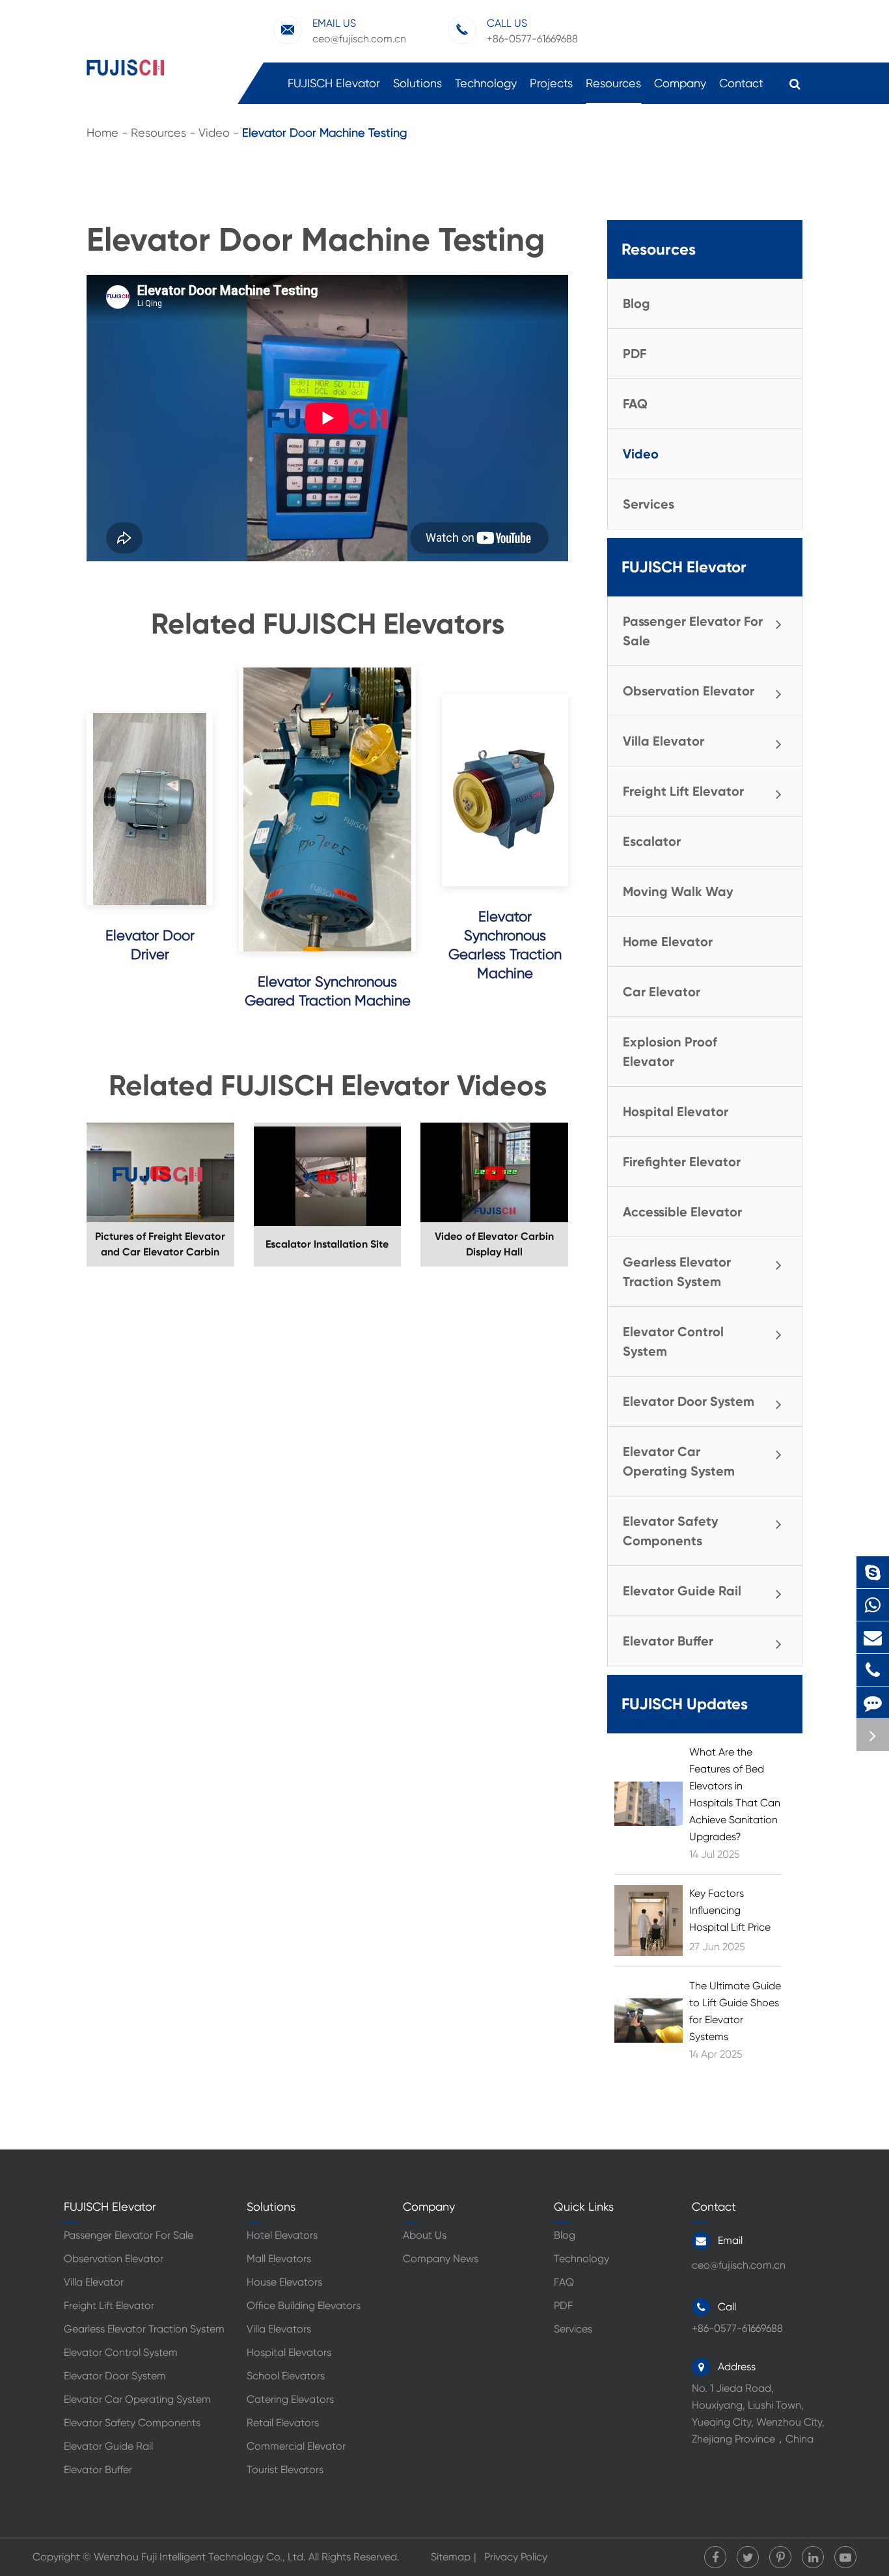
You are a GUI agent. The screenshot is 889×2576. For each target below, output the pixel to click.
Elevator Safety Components (671, 1531)
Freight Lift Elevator (683, 791)
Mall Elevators (279, 2259)
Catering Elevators (290, 2399)
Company (680, 83)
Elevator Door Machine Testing (324, 133)
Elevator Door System (689, 1401)
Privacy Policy (516, 2557)
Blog (636, 303)
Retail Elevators (283, 2423)
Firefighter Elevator (682, 1162)
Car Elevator (662, 992)
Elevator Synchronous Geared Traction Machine (328, 991)
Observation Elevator (689, 691)
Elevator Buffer (668, 1641)
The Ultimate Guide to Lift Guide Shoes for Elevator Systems (735, 2011)
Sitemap (451, 2557)
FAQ (635, 404)
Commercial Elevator (296, 2446)
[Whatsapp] (873, 1605)
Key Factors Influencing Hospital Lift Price (730, 1910)
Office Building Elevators (304, 2305)
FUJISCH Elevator (334, 83)
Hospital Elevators (289, 2352)
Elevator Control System (673, 1341)
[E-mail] (873, 1637)
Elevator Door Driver (150, 945)
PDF (635, 354)
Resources (613, 83)
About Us (425, 2235)
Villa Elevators (279, 2329)
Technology (486, 83)
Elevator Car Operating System (679, 1461)
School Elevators (286, 2376)
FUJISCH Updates (685, 1704)
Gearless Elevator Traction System (677, 1272)
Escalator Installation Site (327, 1244)
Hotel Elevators (282, 2235)
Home (103, 133)
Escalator (652, 841)
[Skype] (873, 1572)
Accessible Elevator (682, 1212)
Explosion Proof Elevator (670, 1052)
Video (214, 133)
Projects (551, 83)
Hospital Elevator (676, 1112)
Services (649, 504)
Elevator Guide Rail (682, 1591)
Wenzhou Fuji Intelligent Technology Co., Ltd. (200, 2557)
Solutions (417, 83)
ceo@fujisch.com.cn (359, 31)
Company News (441, 2259)
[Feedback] (873, 1702)
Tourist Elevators (285, 2470)
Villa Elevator (663, 741)
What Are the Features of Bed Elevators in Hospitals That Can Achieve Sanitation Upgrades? (735, 1794)
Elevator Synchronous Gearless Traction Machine (505, 945)
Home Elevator (668, 942)
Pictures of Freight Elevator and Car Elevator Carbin (160, 1244)
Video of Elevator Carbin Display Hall (494, 1244)
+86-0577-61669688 (876, 1670)
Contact (741, 83)
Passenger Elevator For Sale (693, 631)
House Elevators (284, 2282)
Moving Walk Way (678, 891)
